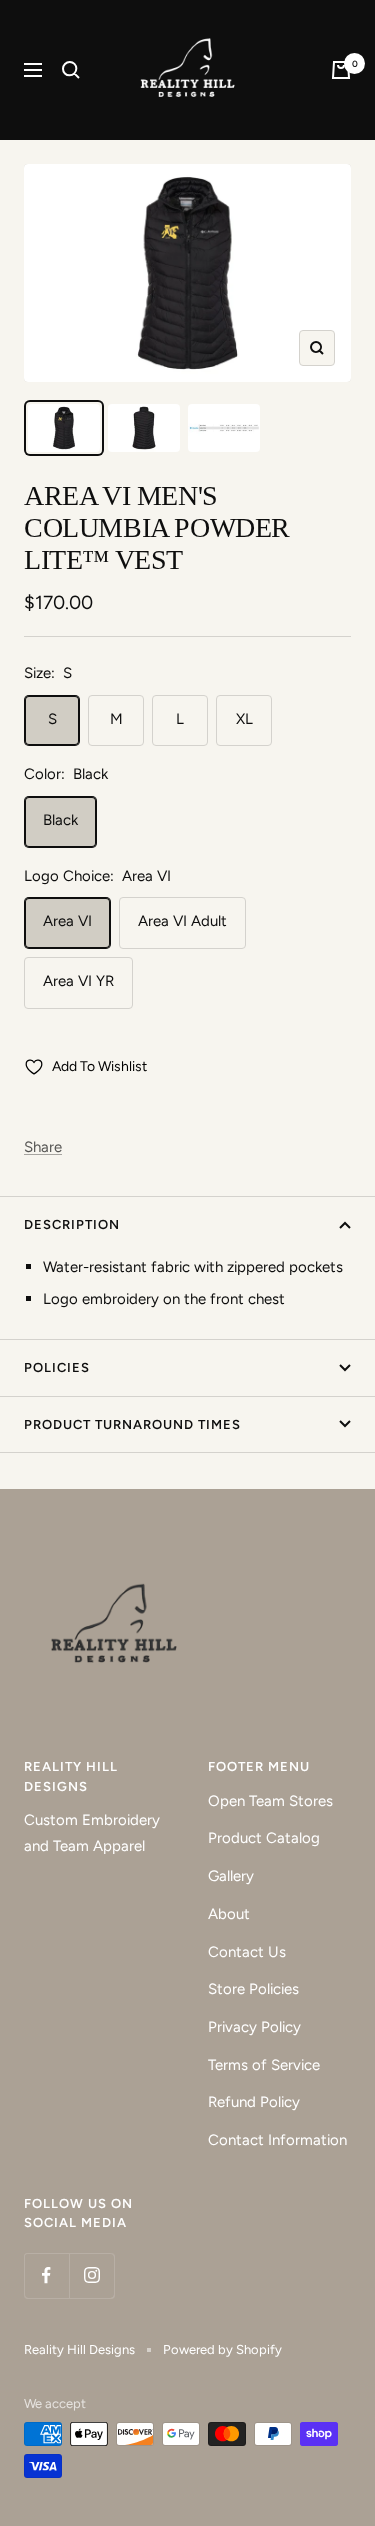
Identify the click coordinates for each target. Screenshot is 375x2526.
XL (244, 719)
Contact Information (277, 2140)
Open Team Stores (270, 1801)
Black (60, 820)
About (229, 1914)
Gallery (231, 1876)
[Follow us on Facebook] (46, 2275)
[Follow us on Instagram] (91, 2275)
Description (72, 1224)
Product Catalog (264, 1838)
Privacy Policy (254, 2027)
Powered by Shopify (222, 2349)
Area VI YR (78, 981)
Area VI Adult (182, 921)
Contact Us (247, 1952)
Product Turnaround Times (132, 1424)
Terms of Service (264, 2065)
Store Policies (253, 1989)
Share (43, 1147)
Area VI (67, 921)
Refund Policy (254, 2102)
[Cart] (341, 70)
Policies (57, 1367)
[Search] (71, 70)
